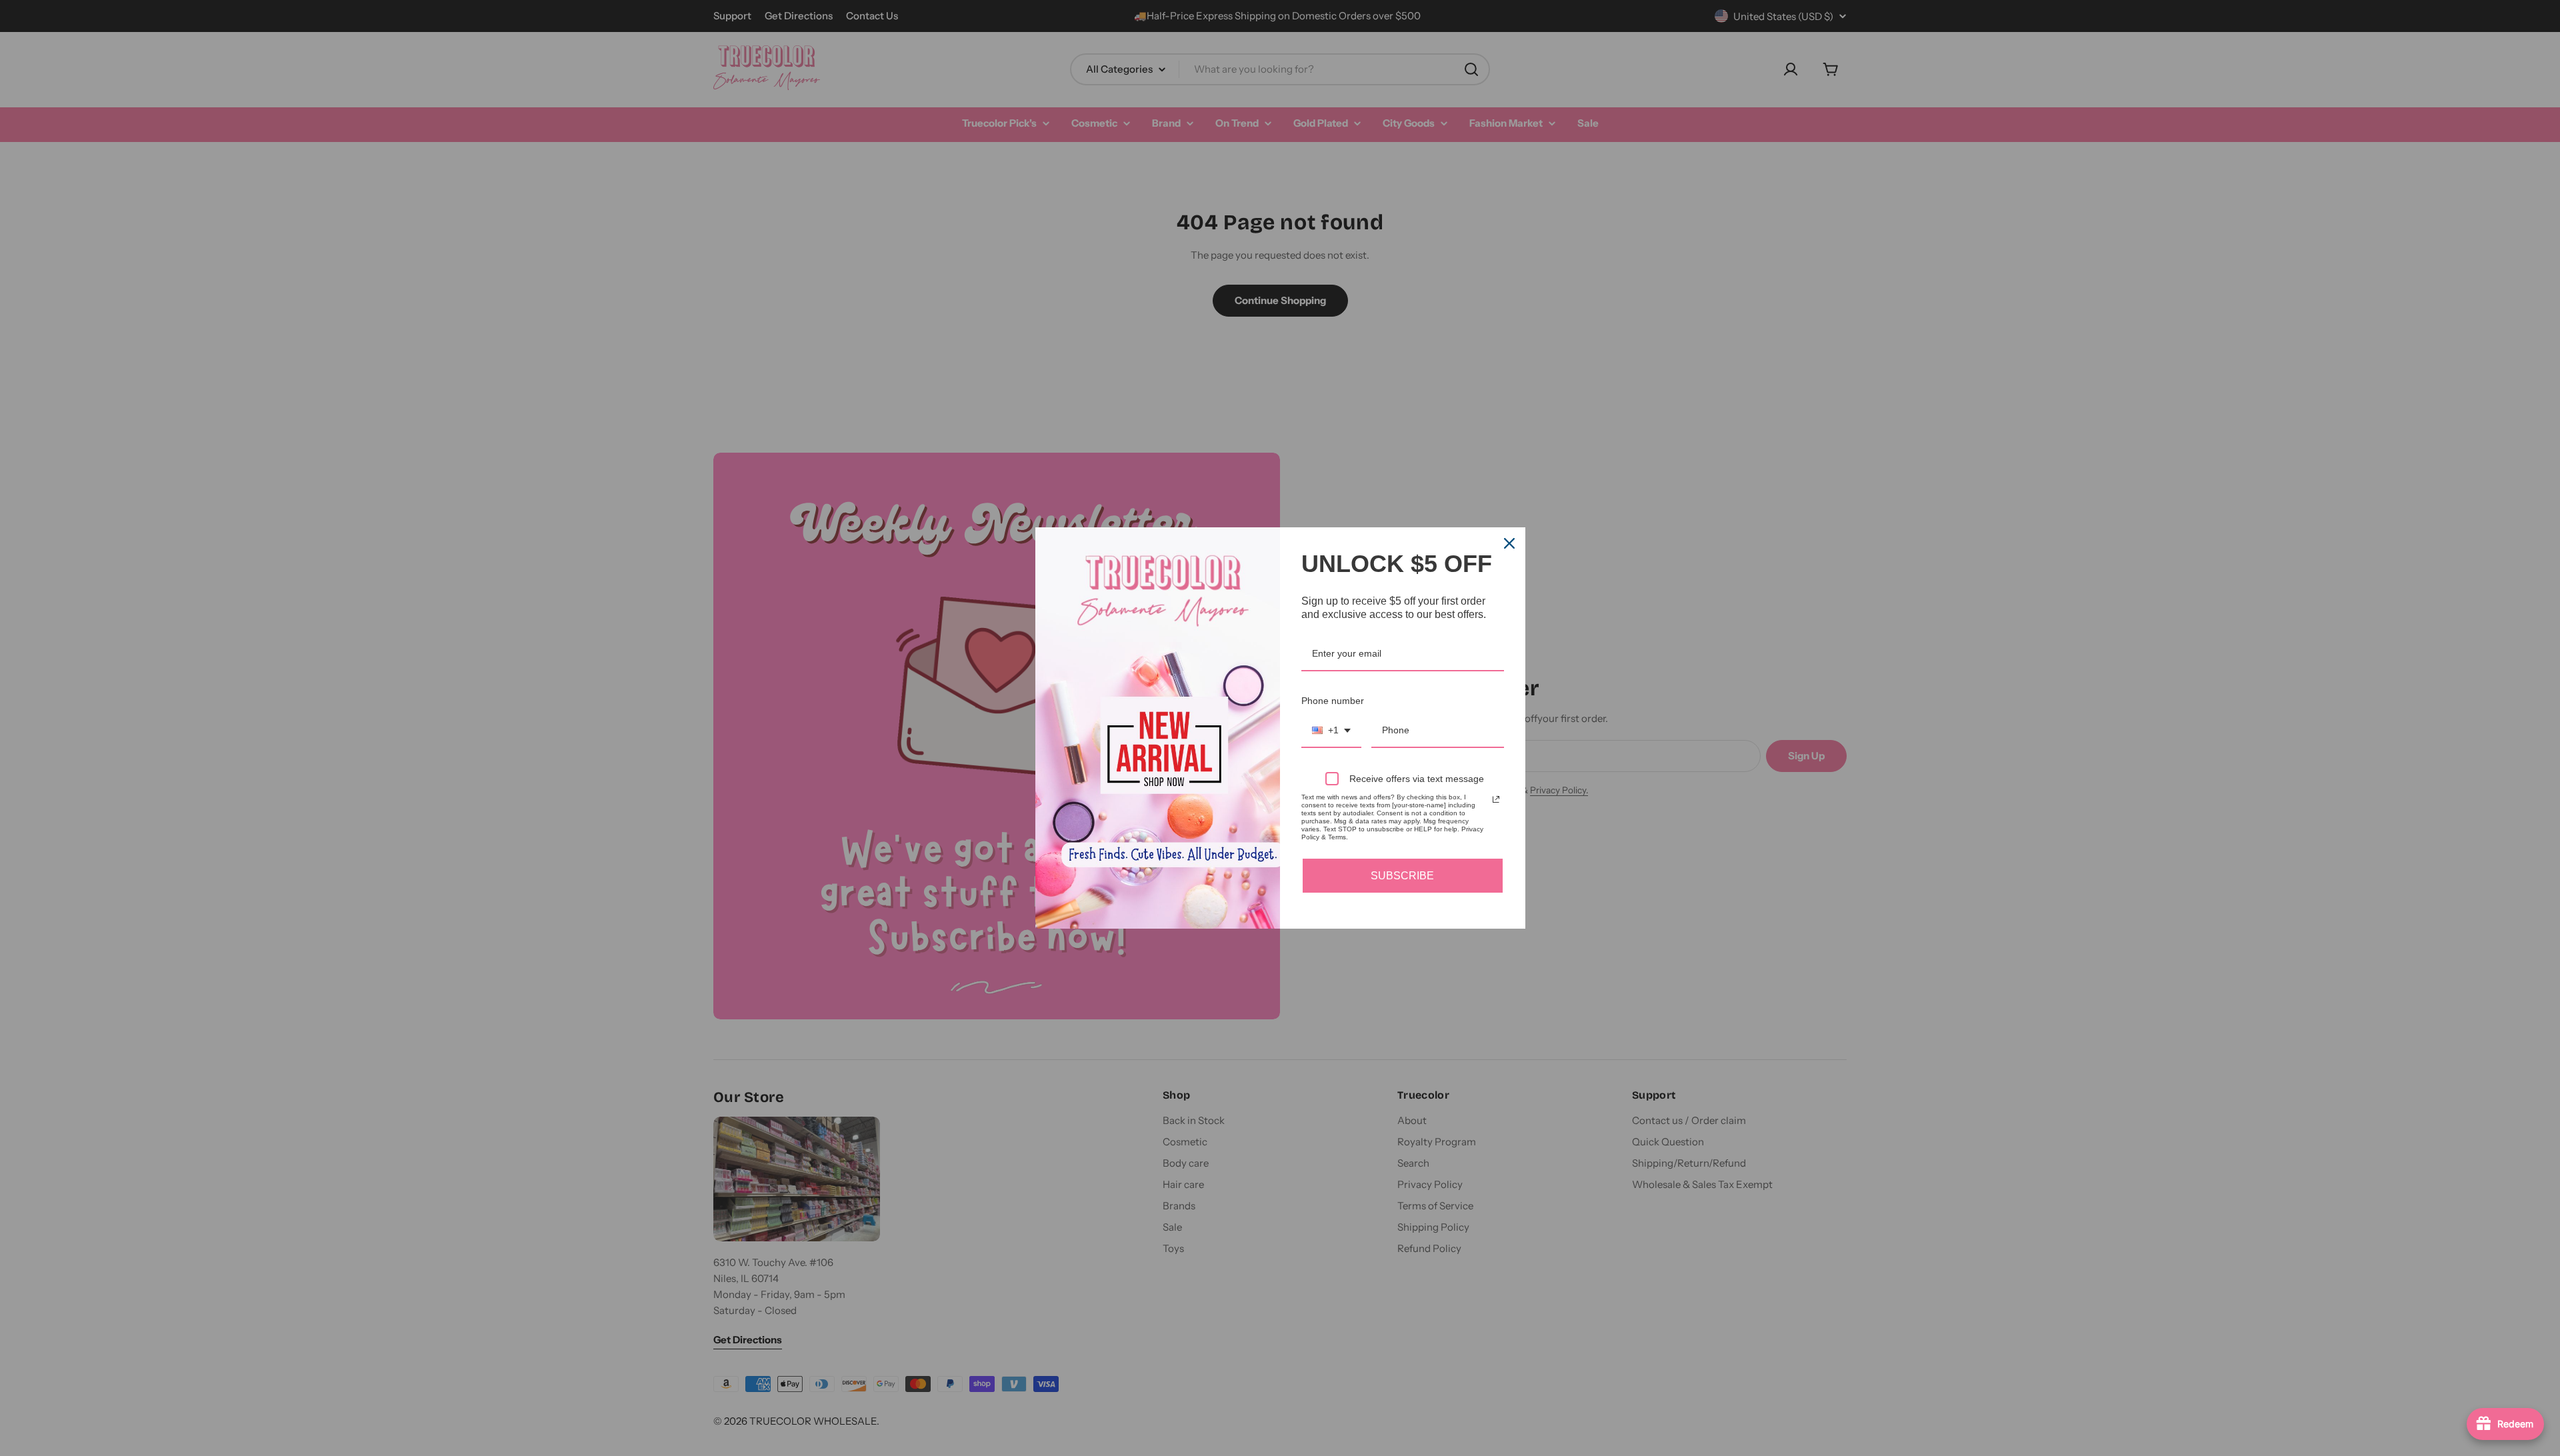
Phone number (1333, 701)
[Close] (1509, 543)
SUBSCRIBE (1402, 876)
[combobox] (1331, 731)
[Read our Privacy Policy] (1496, 799)
